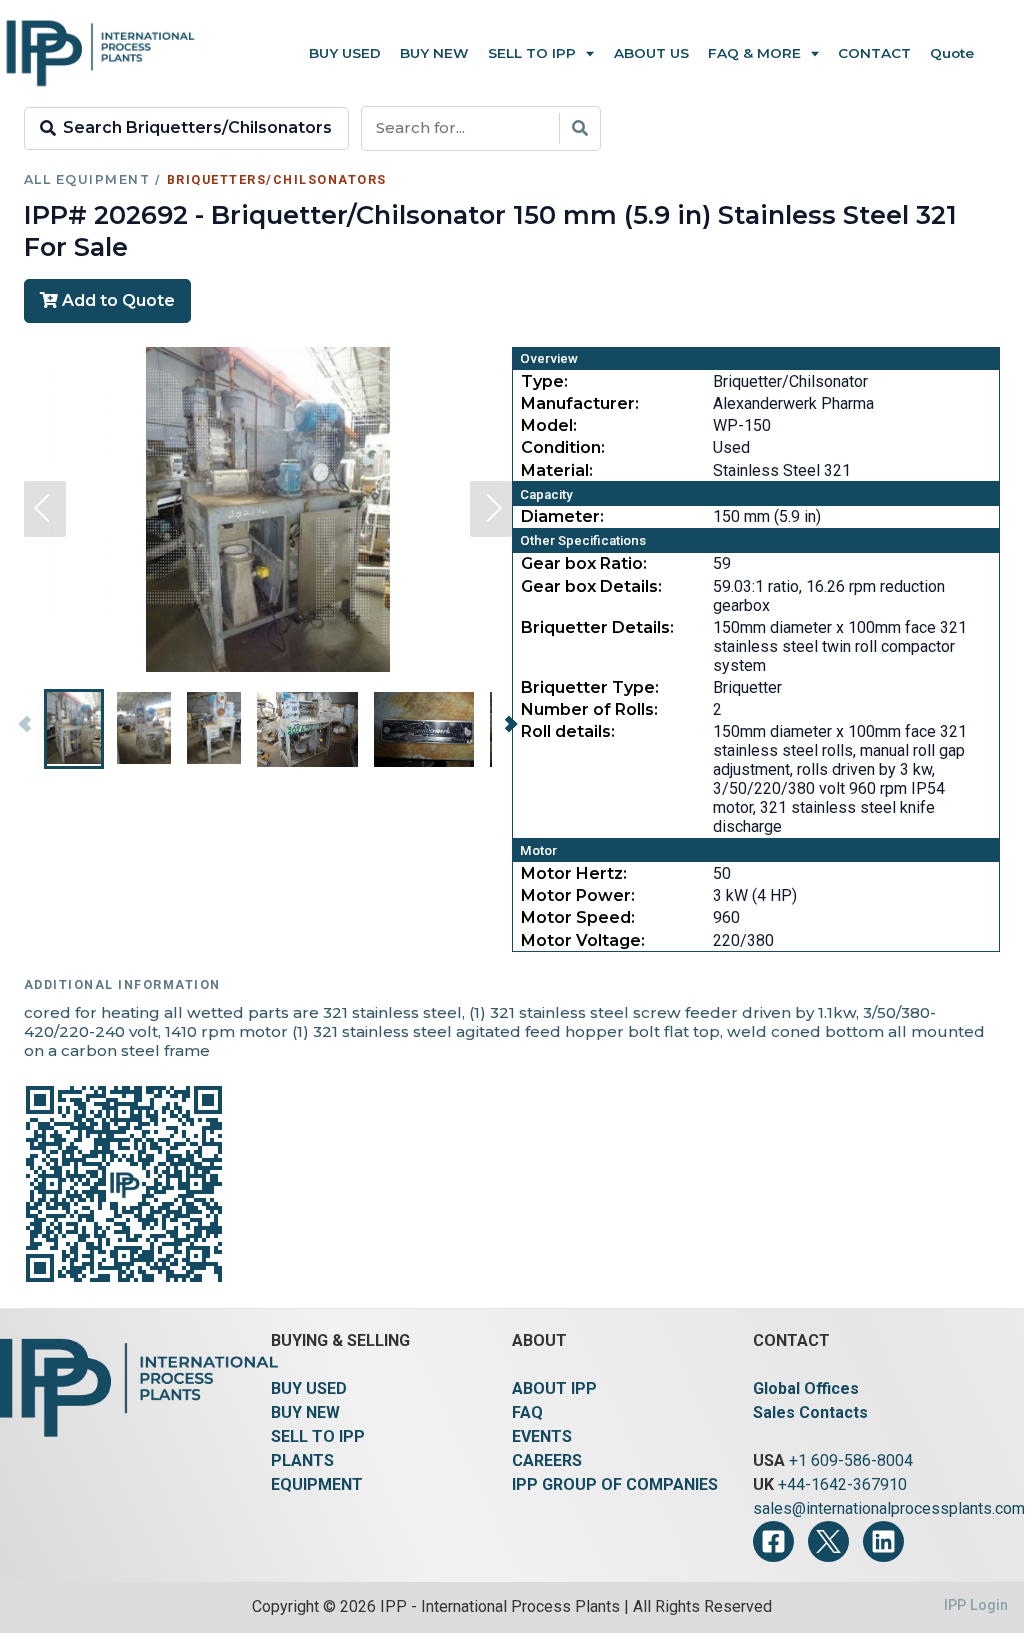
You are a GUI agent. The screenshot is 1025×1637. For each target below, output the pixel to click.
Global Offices (806, 1388)
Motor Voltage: (583, 940)
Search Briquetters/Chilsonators (197, 127)
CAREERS (547, 1460)
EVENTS (542, 1436)
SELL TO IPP (318, 1436)
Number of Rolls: (589, 709)
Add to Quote (116, 300)
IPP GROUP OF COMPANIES (615, 1484)
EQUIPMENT (317, 1484)
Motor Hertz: (574, 873)
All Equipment (87, 179)
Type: (544, 381)
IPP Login (976, 1605)
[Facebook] (773, 1541)
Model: (549, 425)
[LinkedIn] (883, 1541)
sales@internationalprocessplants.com (889, 1508)
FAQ (527, 1412)
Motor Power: (578, 895)
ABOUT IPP (554, 1388)
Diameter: (562, 516)
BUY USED (309, 1388)
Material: (557, 470)
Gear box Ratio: (584, 563)
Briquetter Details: (597, 627)
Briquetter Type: (590, 687)
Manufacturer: (580, 403)
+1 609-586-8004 (851, 1460)
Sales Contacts (810, 1412)
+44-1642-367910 (842, 1484)
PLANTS (302, 1460)
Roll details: (568, 731)
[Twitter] (828, 1541)
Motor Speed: (578, 917)
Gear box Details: (591, 586)
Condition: (563, 447)
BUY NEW (305, 1412)
